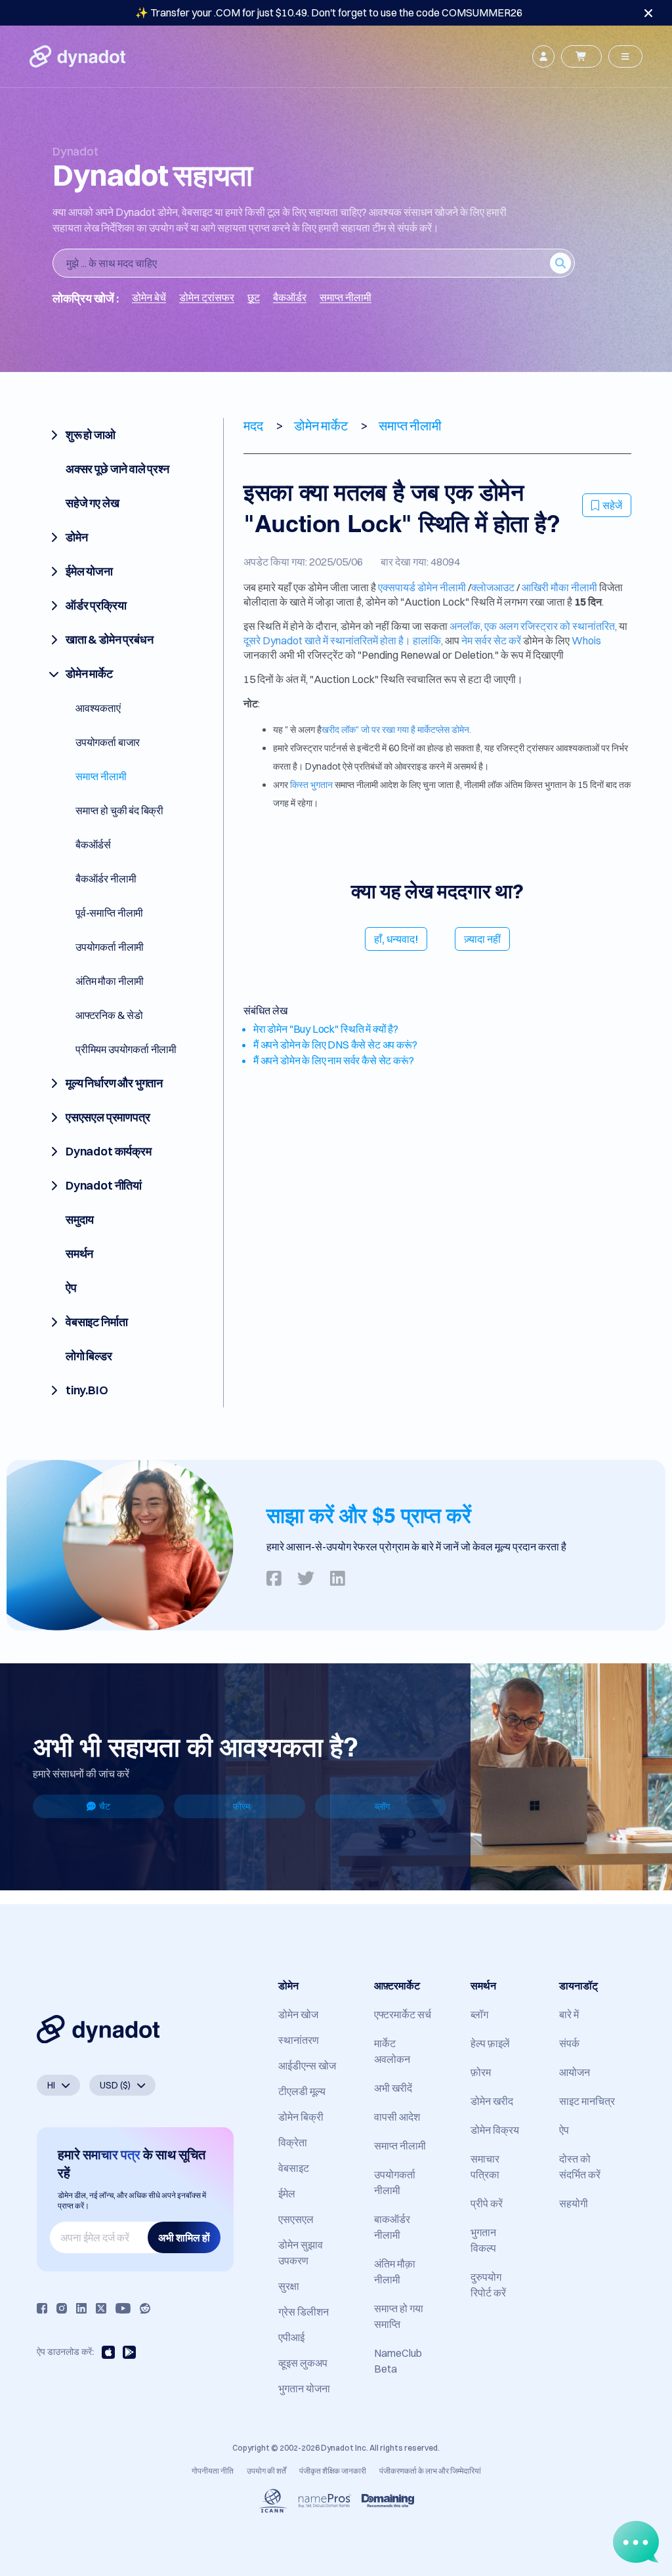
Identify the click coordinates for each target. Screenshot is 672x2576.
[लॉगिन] (543, 56)
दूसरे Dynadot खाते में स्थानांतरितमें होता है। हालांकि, (343, 640)
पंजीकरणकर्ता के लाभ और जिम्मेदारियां (430, 2471)
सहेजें (612, 505)
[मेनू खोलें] (625, 56)
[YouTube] (123, 2308)
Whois (586, 640)
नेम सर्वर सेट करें (491, 640)
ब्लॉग (382, 1806)
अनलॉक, (466, 626)
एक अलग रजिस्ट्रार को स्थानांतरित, (551, 626)
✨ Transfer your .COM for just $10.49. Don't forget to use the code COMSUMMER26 (329, 12)
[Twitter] (101, 2308)
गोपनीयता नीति (213, 2471)
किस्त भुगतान (311, 785)
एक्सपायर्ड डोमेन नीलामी (422, 587)
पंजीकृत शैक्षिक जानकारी (333, 2471)
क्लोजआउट (493, 587)
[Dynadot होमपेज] (77, 56)
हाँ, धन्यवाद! (396, 939)
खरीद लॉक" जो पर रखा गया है (369, 730)
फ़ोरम (241, 1806)
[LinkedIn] (81, 2308)
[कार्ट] (581, 56)
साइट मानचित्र (587, 2101)
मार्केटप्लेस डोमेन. (444, 730)
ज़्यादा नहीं (482, 939)
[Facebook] (42, 2308)
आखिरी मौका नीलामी (559, 587)
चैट (105, 1806)
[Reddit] (145, 2308)
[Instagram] (62, 2308)
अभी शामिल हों (184, 2237)
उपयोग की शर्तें (266, 2471)
